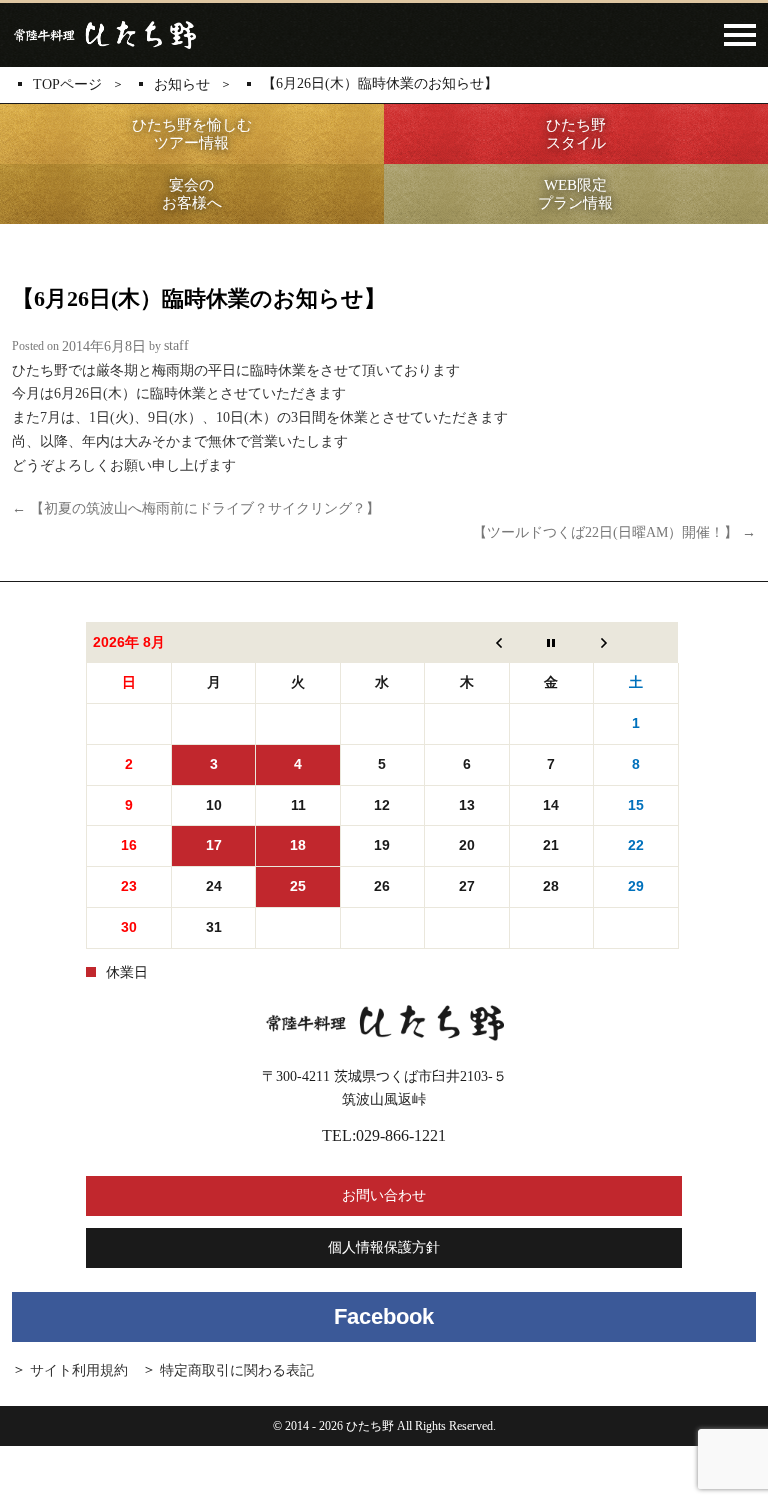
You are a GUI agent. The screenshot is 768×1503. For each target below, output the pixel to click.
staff (176, 346)
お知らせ (182, 85)
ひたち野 (104, 35)
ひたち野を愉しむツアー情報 (192, 134)
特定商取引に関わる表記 (237, 1370)
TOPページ (67, 85)
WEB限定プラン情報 (575, 194)
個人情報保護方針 (384, 1247)
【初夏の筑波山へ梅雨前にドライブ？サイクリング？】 (196, 507)
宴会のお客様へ (192, 194)
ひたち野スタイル (576, 134)
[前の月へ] (467, 642)
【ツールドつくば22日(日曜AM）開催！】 (614, 532)
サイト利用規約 (79, 1370)
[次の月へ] (636, 642)
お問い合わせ (384, 1195)
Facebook (384, 1316)
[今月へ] (551, 642)
